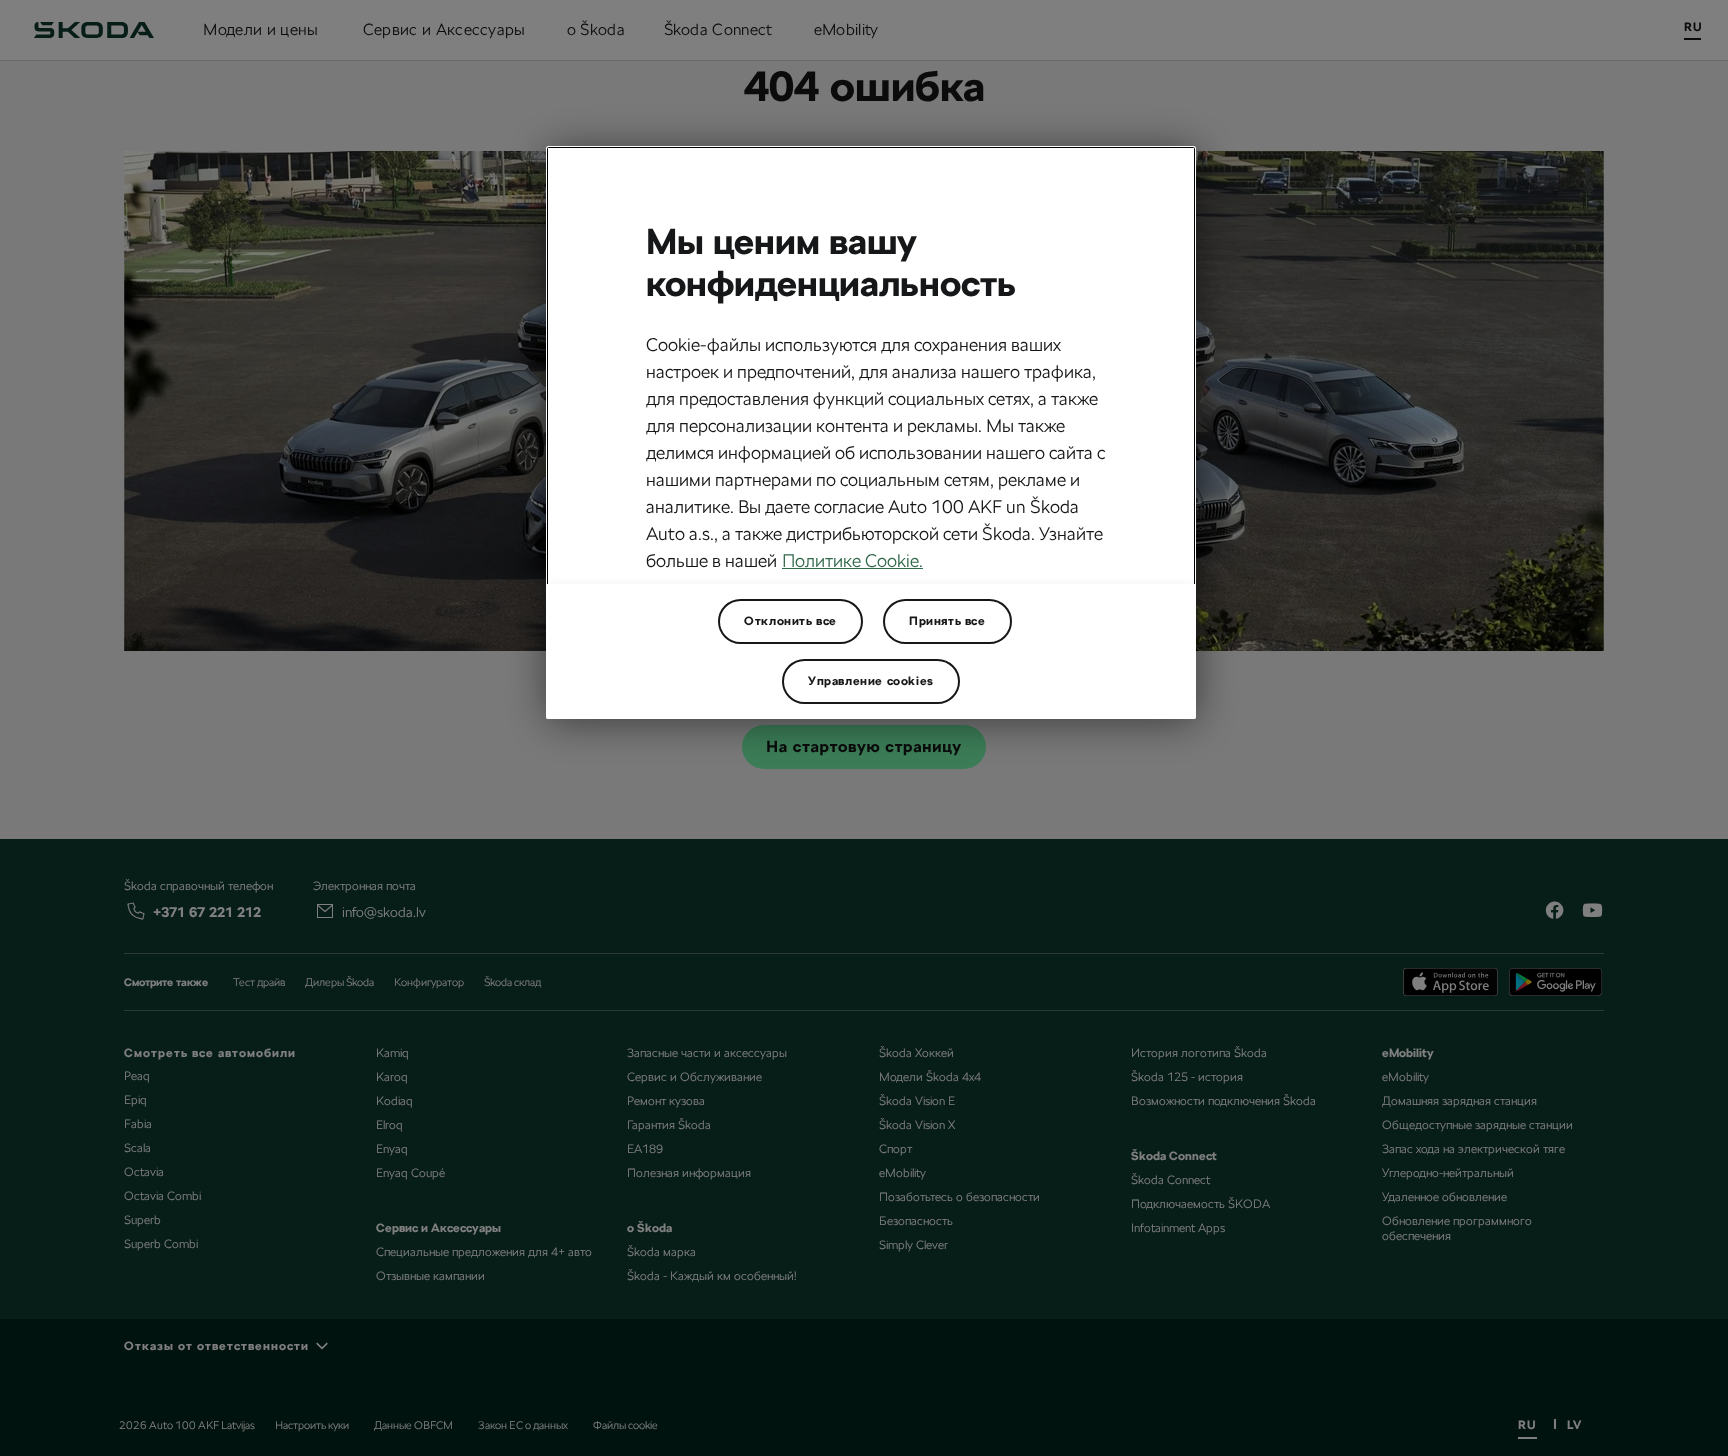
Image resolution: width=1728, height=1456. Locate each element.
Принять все (947, 621)
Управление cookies (871, 681)
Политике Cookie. (852, 560)
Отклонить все (790, 621)
